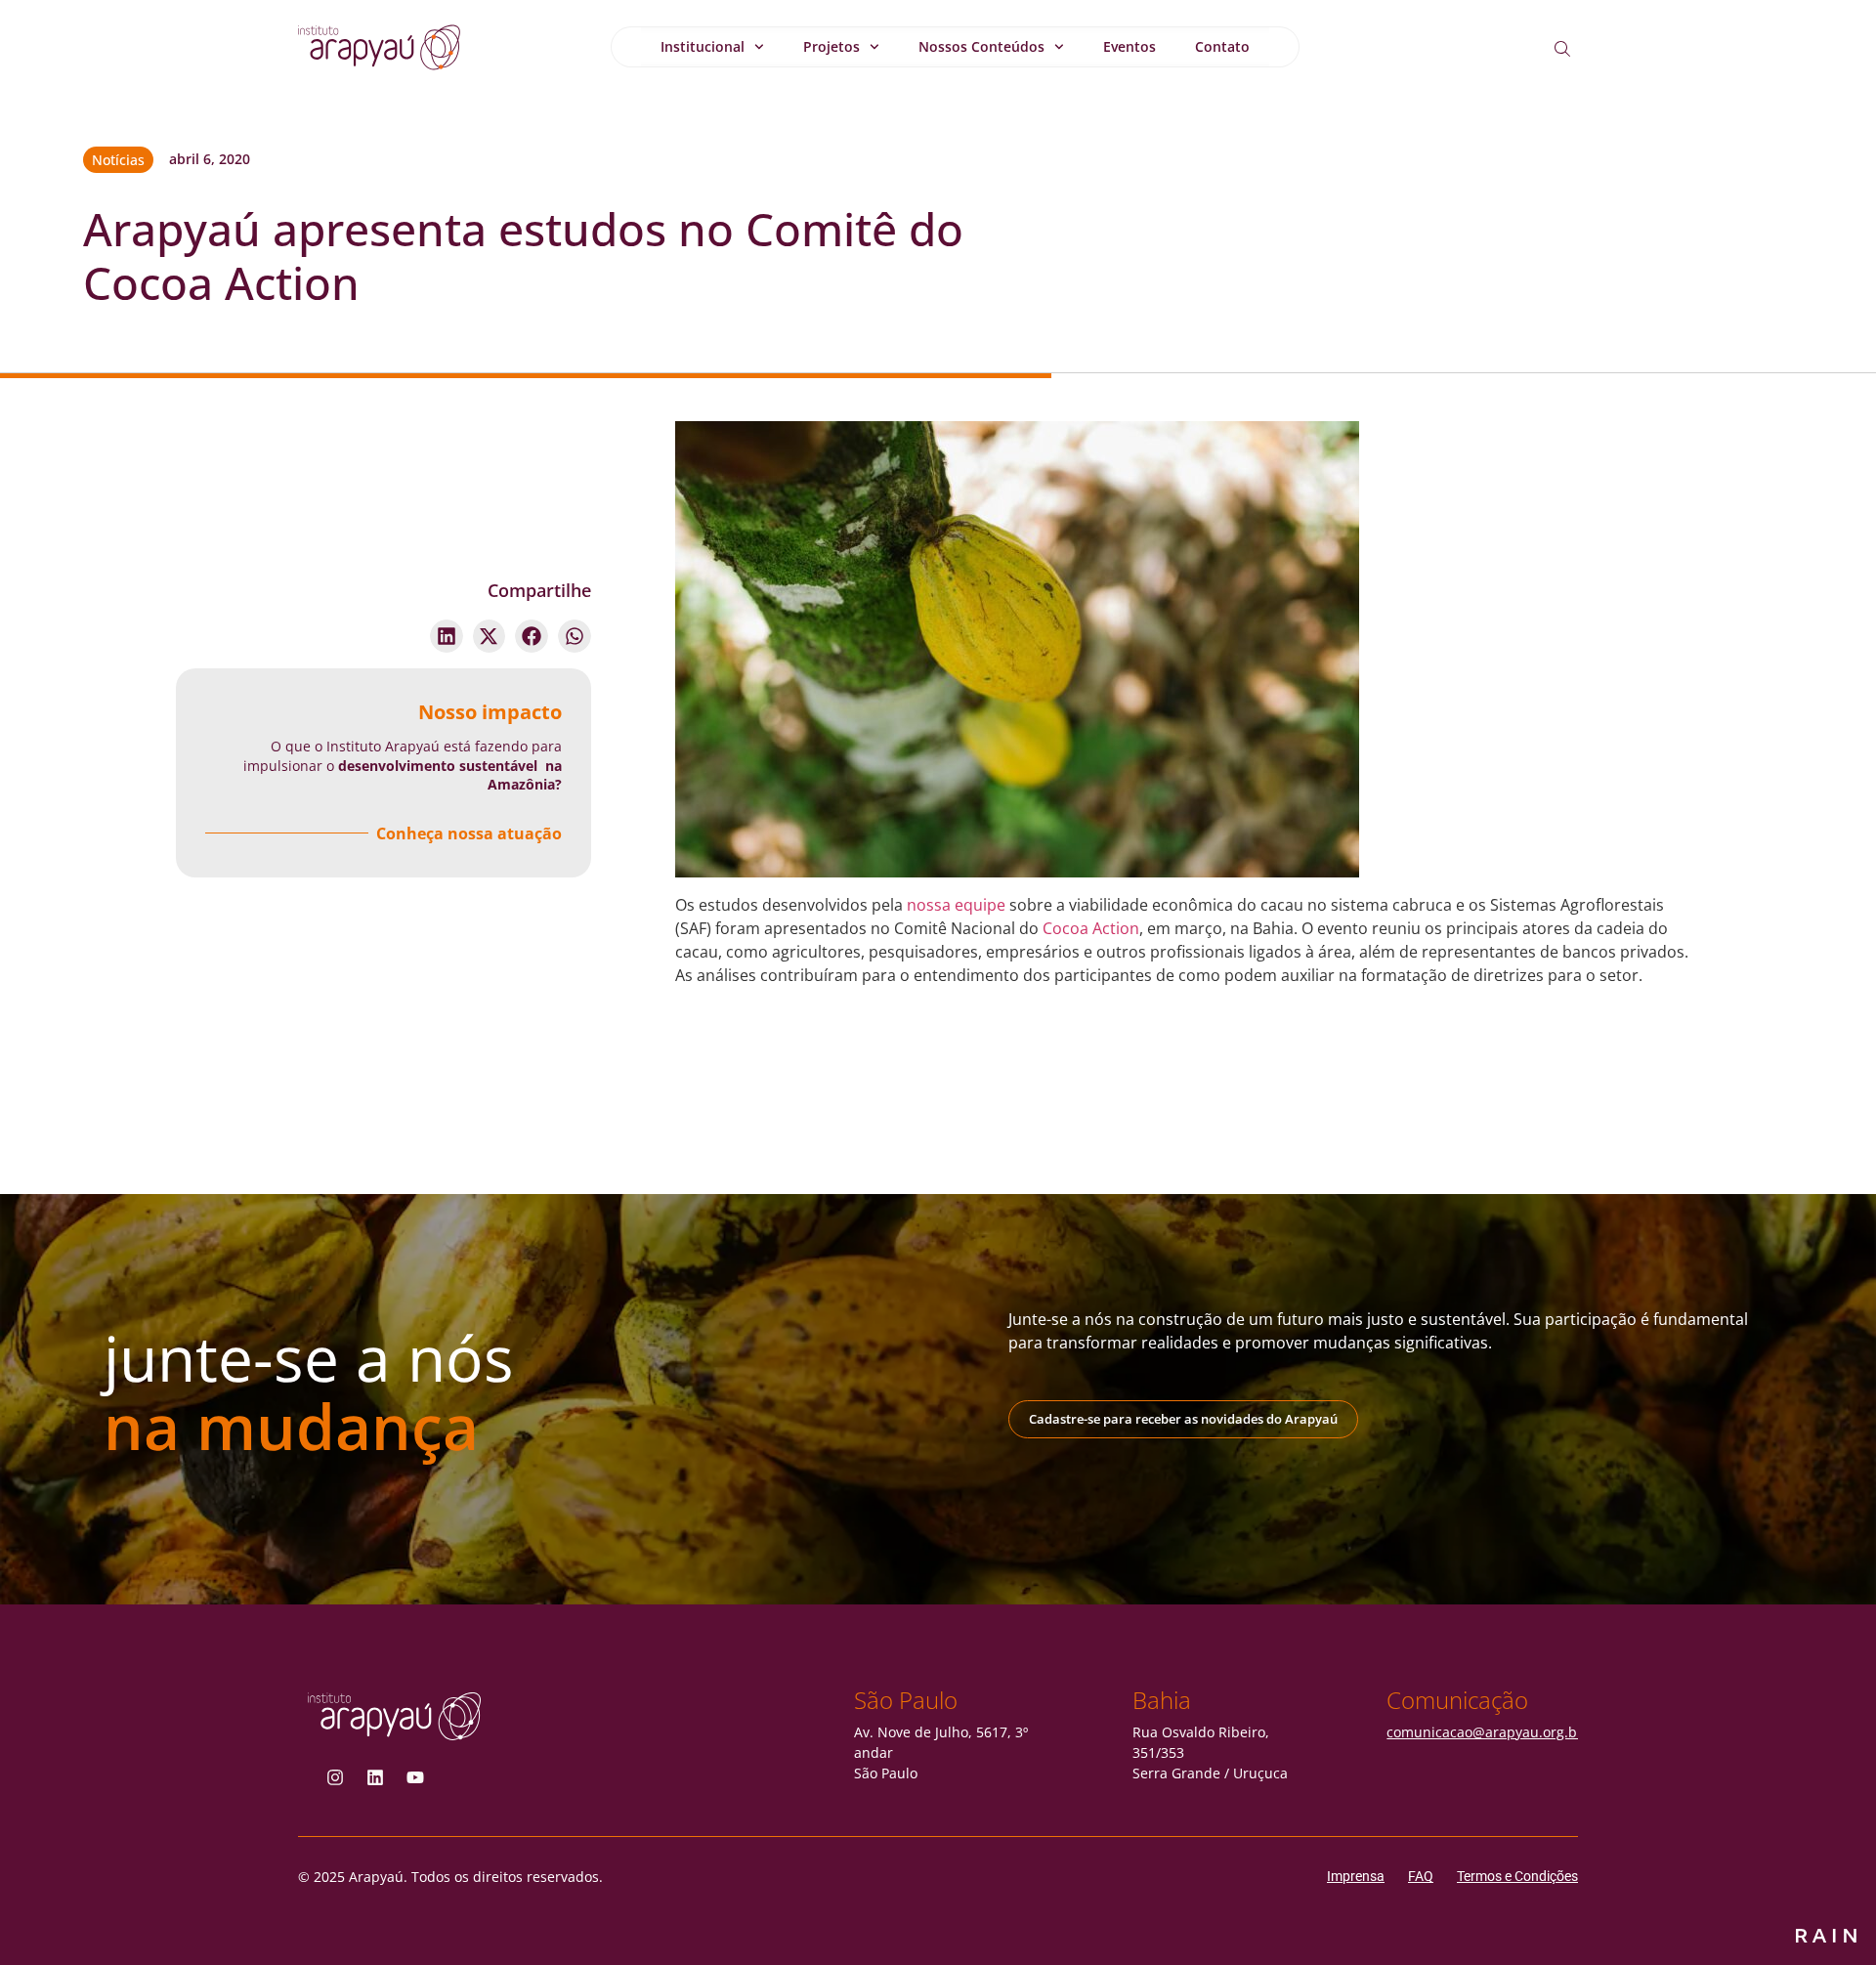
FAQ (1421, 1876)
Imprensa (1356, 1876)
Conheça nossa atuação (469, 833)
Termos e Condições (1517, 1876)
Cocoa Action (1091, 928)
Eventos (1130, 46)
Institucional (703, 46)
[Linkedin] (375, 1777)
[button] (447, 636)
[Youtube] (415, 1777)
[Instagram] (335, 1777)
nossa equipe (956, 905)
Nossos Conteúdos (981, 46)
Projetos (831, 46)
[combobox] (1578, 49)
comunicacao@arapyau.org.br (1485, 1732)
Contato (1222, 46)
